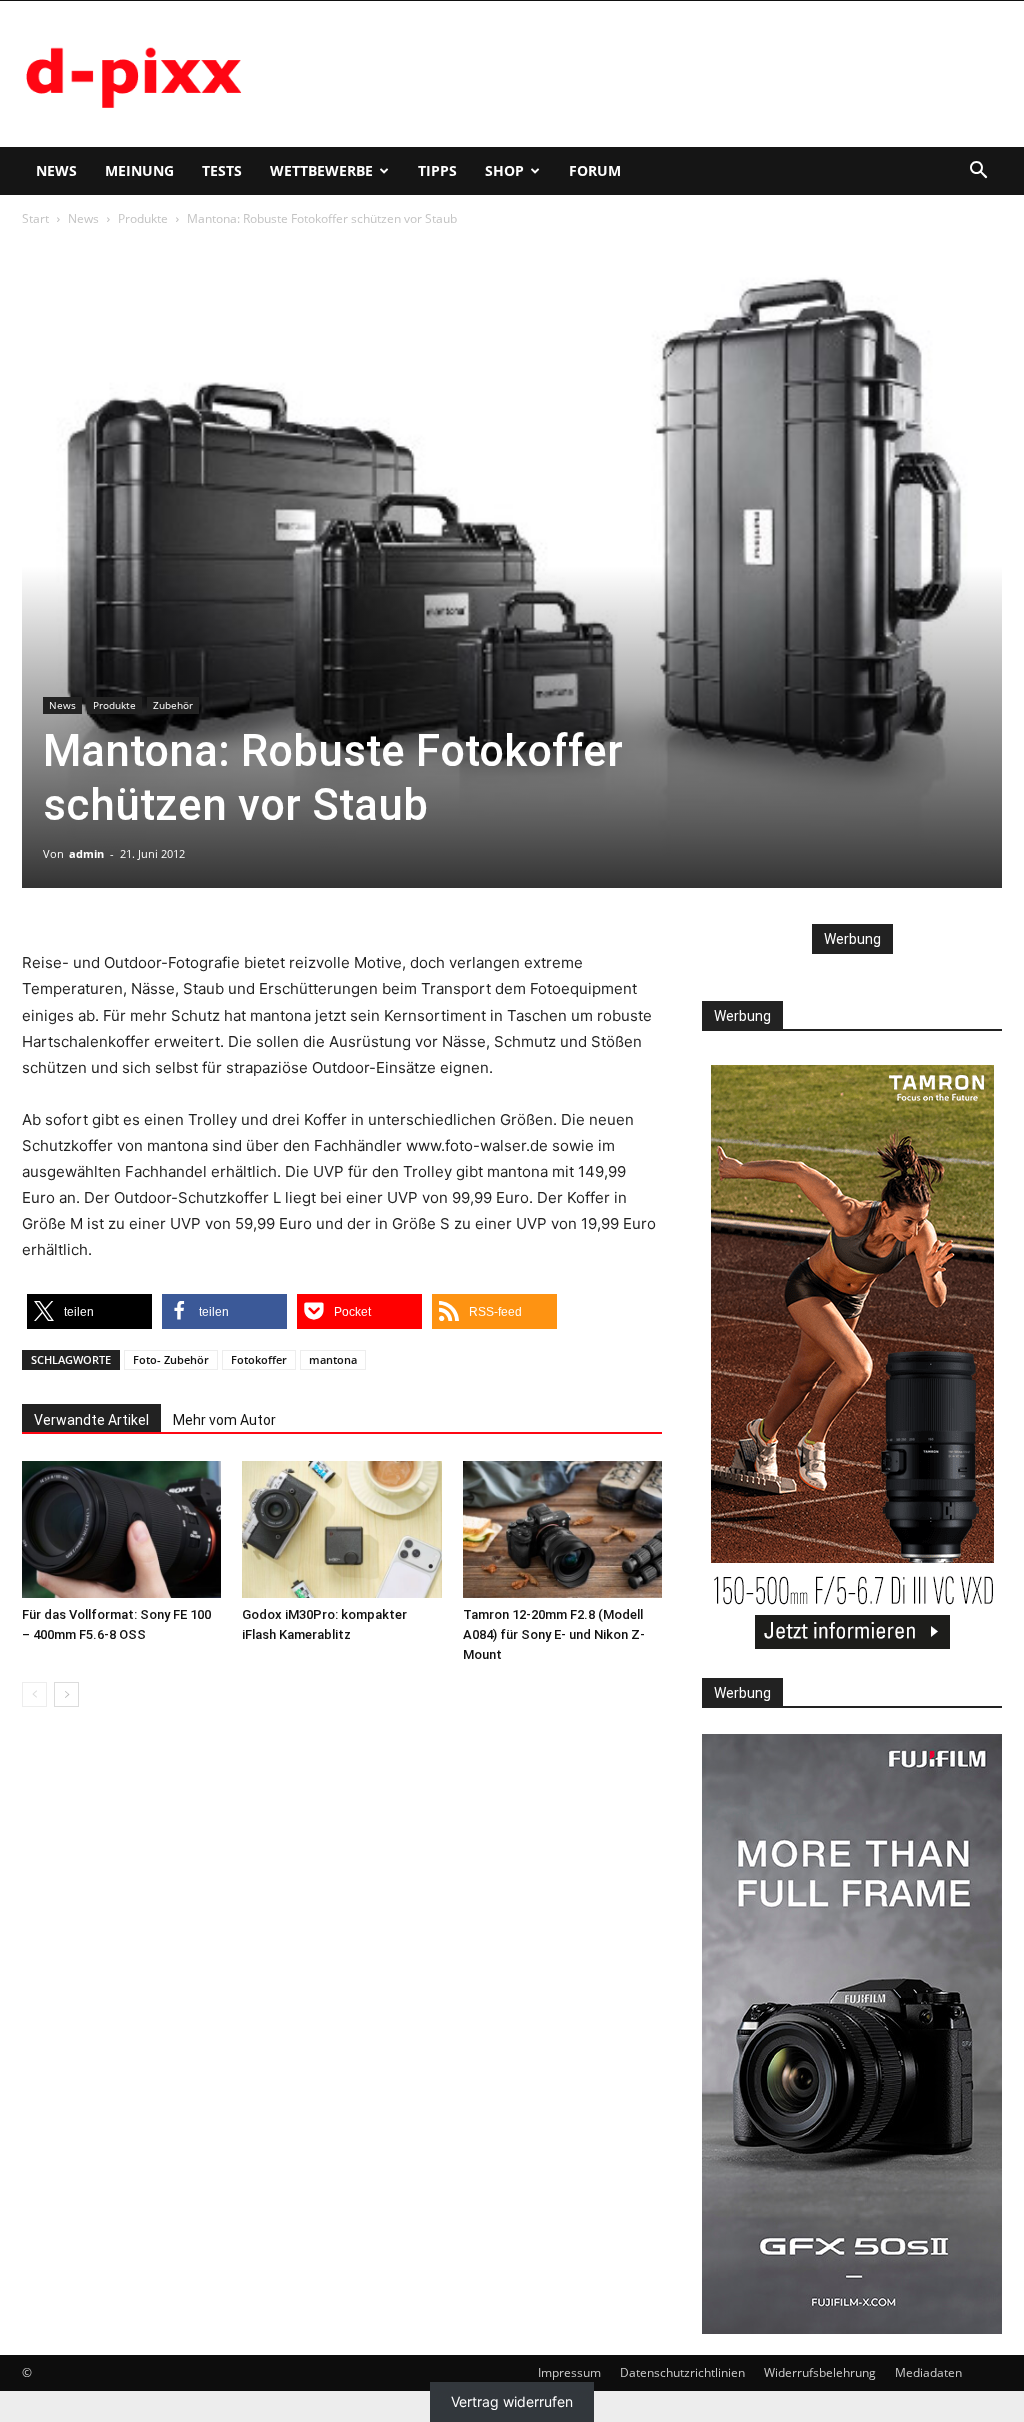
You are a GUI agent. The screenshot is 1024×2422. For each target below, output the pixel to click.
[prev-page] (34, 1694)
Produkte (143, 218)
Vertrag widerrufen (512, 2401)
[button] (978, 172)
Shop (504, 170)
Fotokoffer (259, 1359)
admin (86, 853)
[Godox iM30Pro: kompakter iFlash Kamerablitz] (341, 1529)
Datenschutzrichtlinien (682, 2372)
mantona (333, 1359)
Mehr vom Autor (224, 1420)
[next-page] (66, 1694)
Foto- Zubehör (171, 1359)
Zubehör (173, 705)
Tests (222, 170)
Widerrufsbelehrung (820, 2372)
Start (35, 218)
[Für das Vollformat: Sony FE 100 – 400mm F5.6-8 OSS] (121, 1529)
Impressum (569, 2372)
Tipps (437, 170)
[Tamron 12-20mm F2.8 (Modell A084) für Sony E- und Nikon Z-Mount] (562, 1529)
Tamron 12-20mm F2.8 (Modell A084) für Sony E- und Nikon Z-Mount (554, 1634)
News (56, 170)
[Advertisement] (638, 74)
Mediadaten (928, 2372)
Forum (595, 170)
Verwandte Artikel (91, 1420)
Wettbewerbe (321, 170)
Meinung (139, 170)
